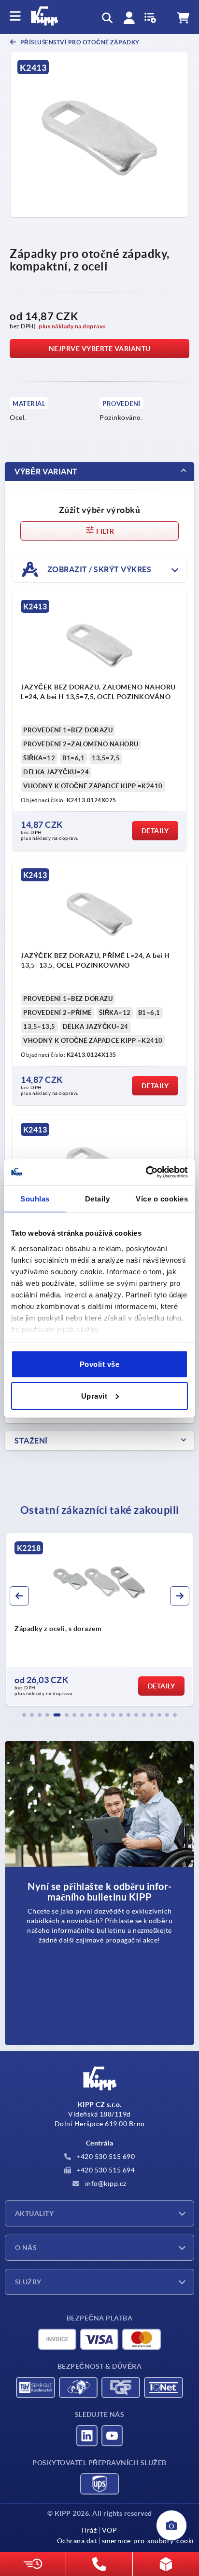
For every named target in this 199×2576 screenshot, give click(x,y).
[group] (99, 1619)
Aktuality (34, 2213)
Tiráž (89, 2530)
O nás (26, 2248)
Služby (28, 2282)
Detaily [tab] (98, 1199)
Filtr (104, 531)
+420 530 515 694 (105, 2170)
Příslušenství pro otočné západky (79, 42)
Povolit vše (100, 1364)
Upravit (94, 1396)
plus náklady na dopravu (72, 326)
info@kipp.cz (105, 2184)
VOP (109, 2530)
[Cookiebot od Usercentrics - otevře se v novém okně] (146, 1172)
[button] (24, 1715)
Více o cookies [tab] (162, 1199)
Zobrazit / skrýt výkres (98, 569)
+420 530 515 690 (105, 2157)
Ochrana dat (77, 2541)
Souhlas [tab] (35, 1199)
